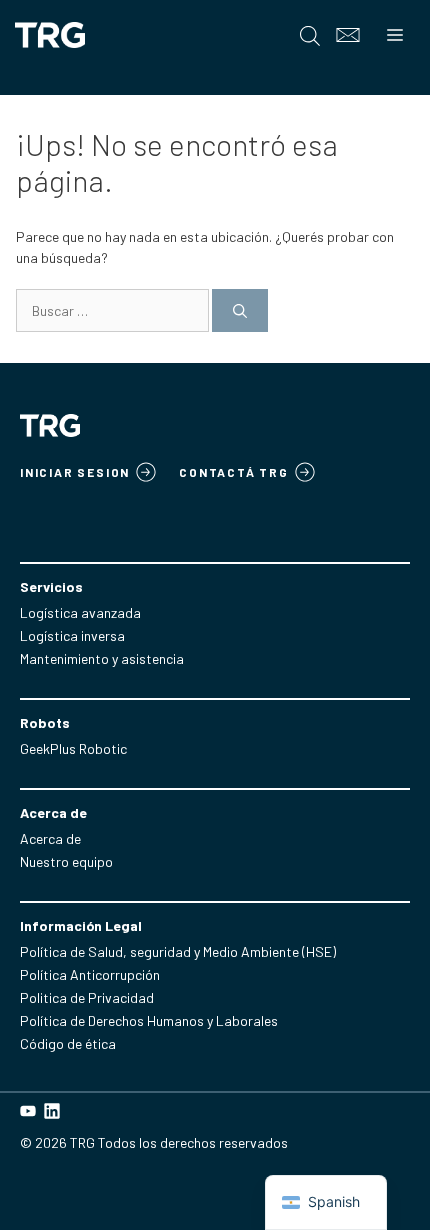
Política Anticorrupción (90, 974)
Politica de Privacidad (87, 997)
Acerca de (50, 838)
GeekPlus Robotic (73, 748)
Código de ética (68, 1043)
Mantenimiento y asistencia (102, 658)
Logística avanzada (80, 612)
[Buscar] (240, 310)
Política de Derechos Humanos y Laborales (149, 1020)
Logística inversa (72, 635)
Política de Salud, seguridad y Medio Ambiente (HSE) (178, 951)
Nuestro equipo (66, 861)
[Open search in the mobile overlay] (310, 35)
